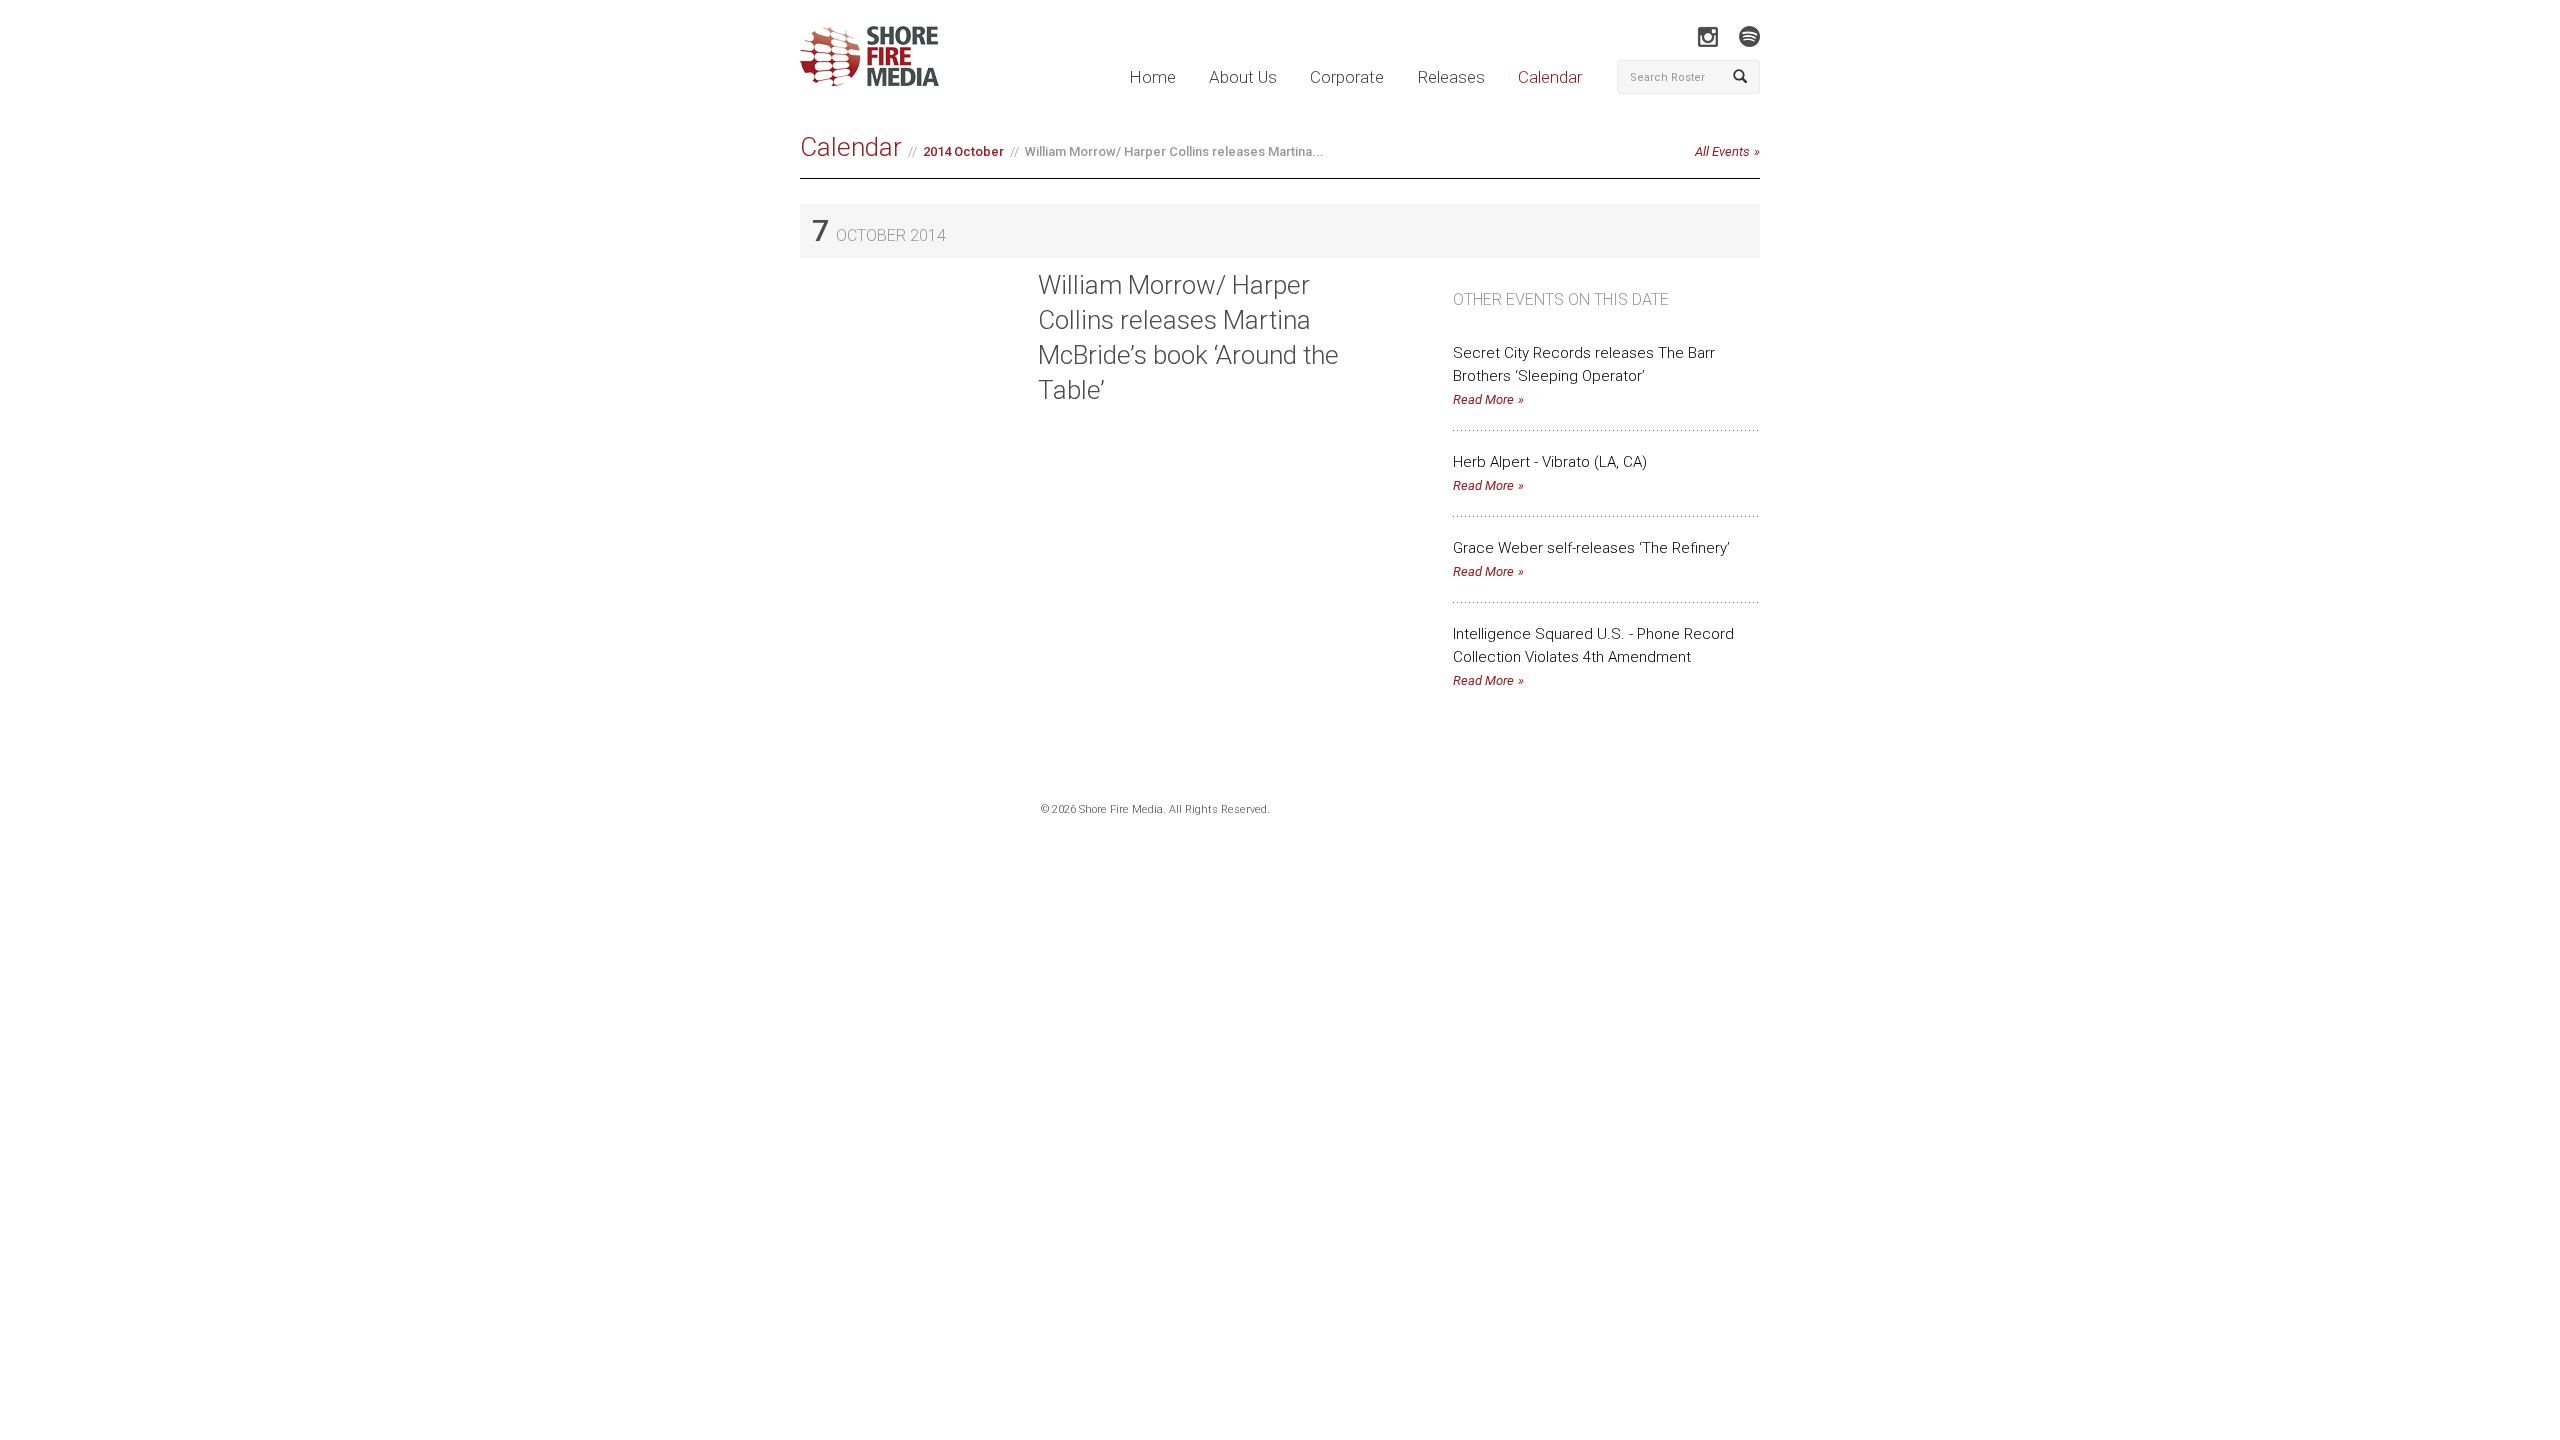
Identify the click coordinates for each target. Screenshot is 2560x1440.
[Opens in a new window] (1707, 36)
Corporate (1347, 77)
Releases (1451, 77)
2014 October (963, 151)
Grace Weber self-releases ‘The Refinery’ (1591, 548)
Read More (1483, 399)
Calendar (1550, 77)
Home (1152, 77)
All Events (1722, 151)
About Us (1243, 77)
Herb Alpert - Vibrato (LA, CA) (1550, 462)
